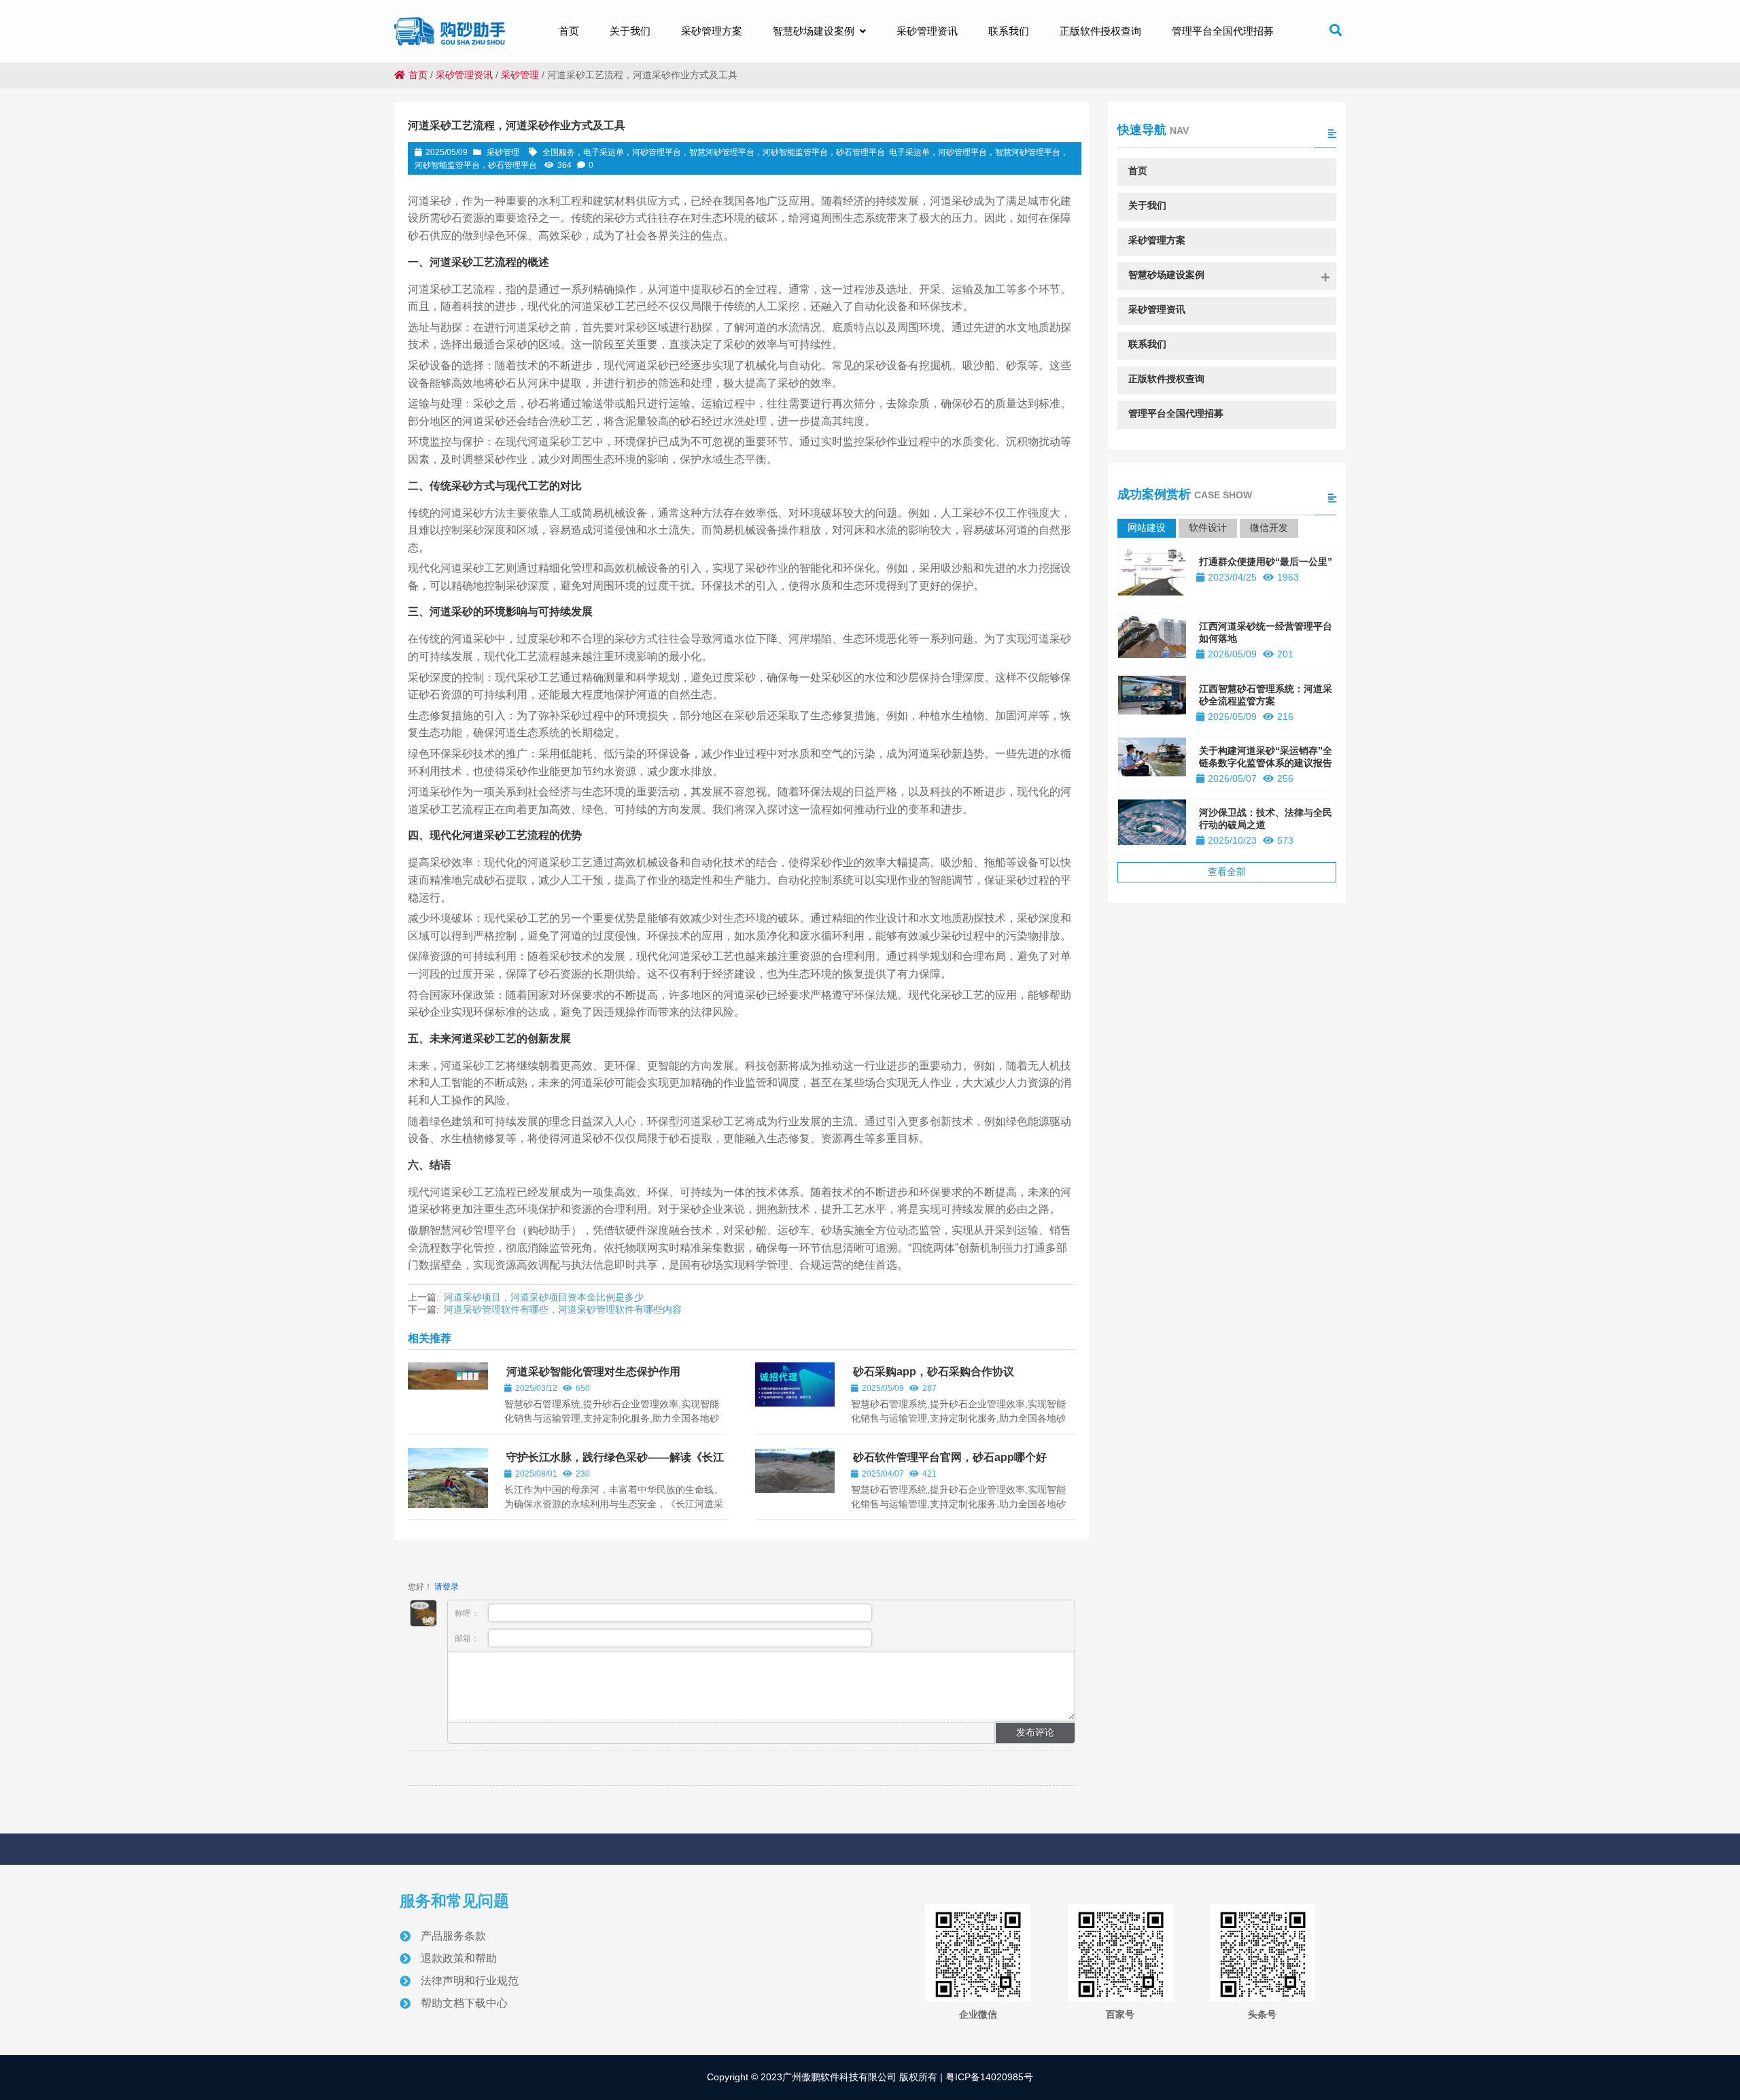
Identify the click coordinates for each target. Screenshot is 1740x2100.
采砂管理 (520, 75)
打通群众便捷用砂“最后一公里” (1266, 562)
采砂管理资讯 (464, 75)
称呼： (468, 1613)
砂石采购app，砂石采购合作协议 (934, 1372)
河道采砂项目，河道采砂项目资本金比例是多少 (544, 1297)
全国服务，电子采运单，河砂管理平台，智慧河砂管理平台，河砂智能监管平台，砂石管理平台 (714, 152)
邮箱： (468, 1638)
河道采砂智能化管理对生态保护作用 (593, 1372)
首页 (418, 75)
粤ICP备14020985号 (988, 2077)
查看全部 (1227, 872)
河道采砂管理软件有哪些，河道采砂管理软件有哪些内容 (563, 1309)
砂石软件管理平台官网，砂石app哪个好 (950, 1457)
